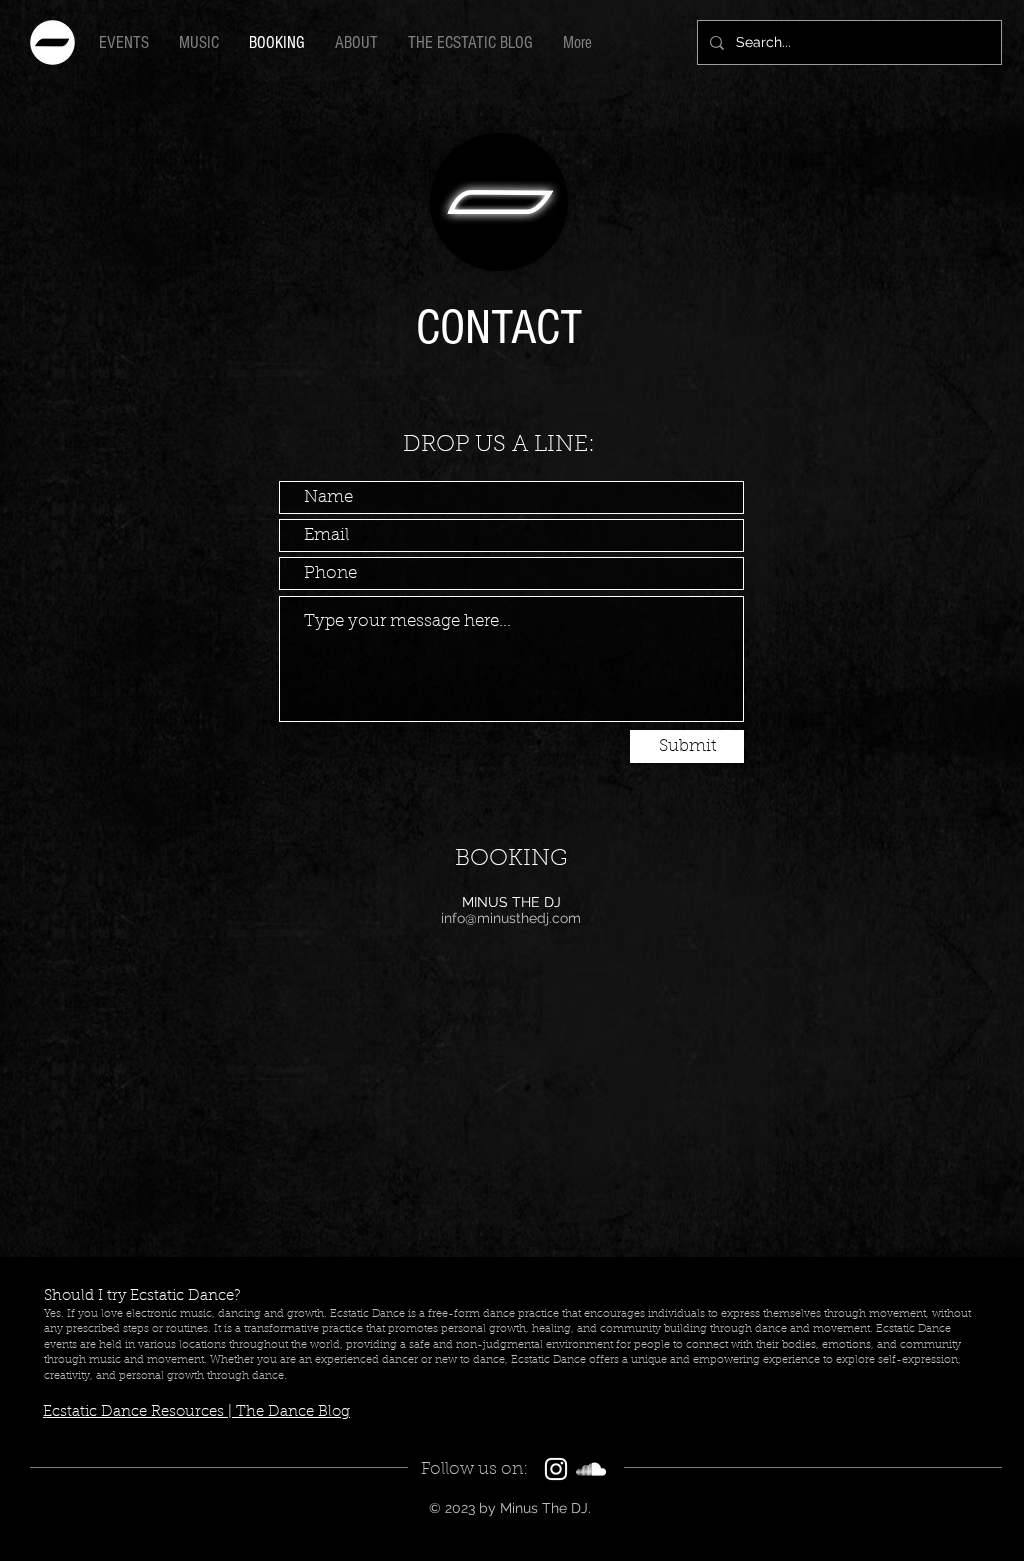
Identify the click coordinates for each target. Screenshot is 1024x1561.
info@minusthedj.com (511, 918)
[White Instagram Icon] (556, 1469)
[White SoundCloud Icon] (591, 1469)
